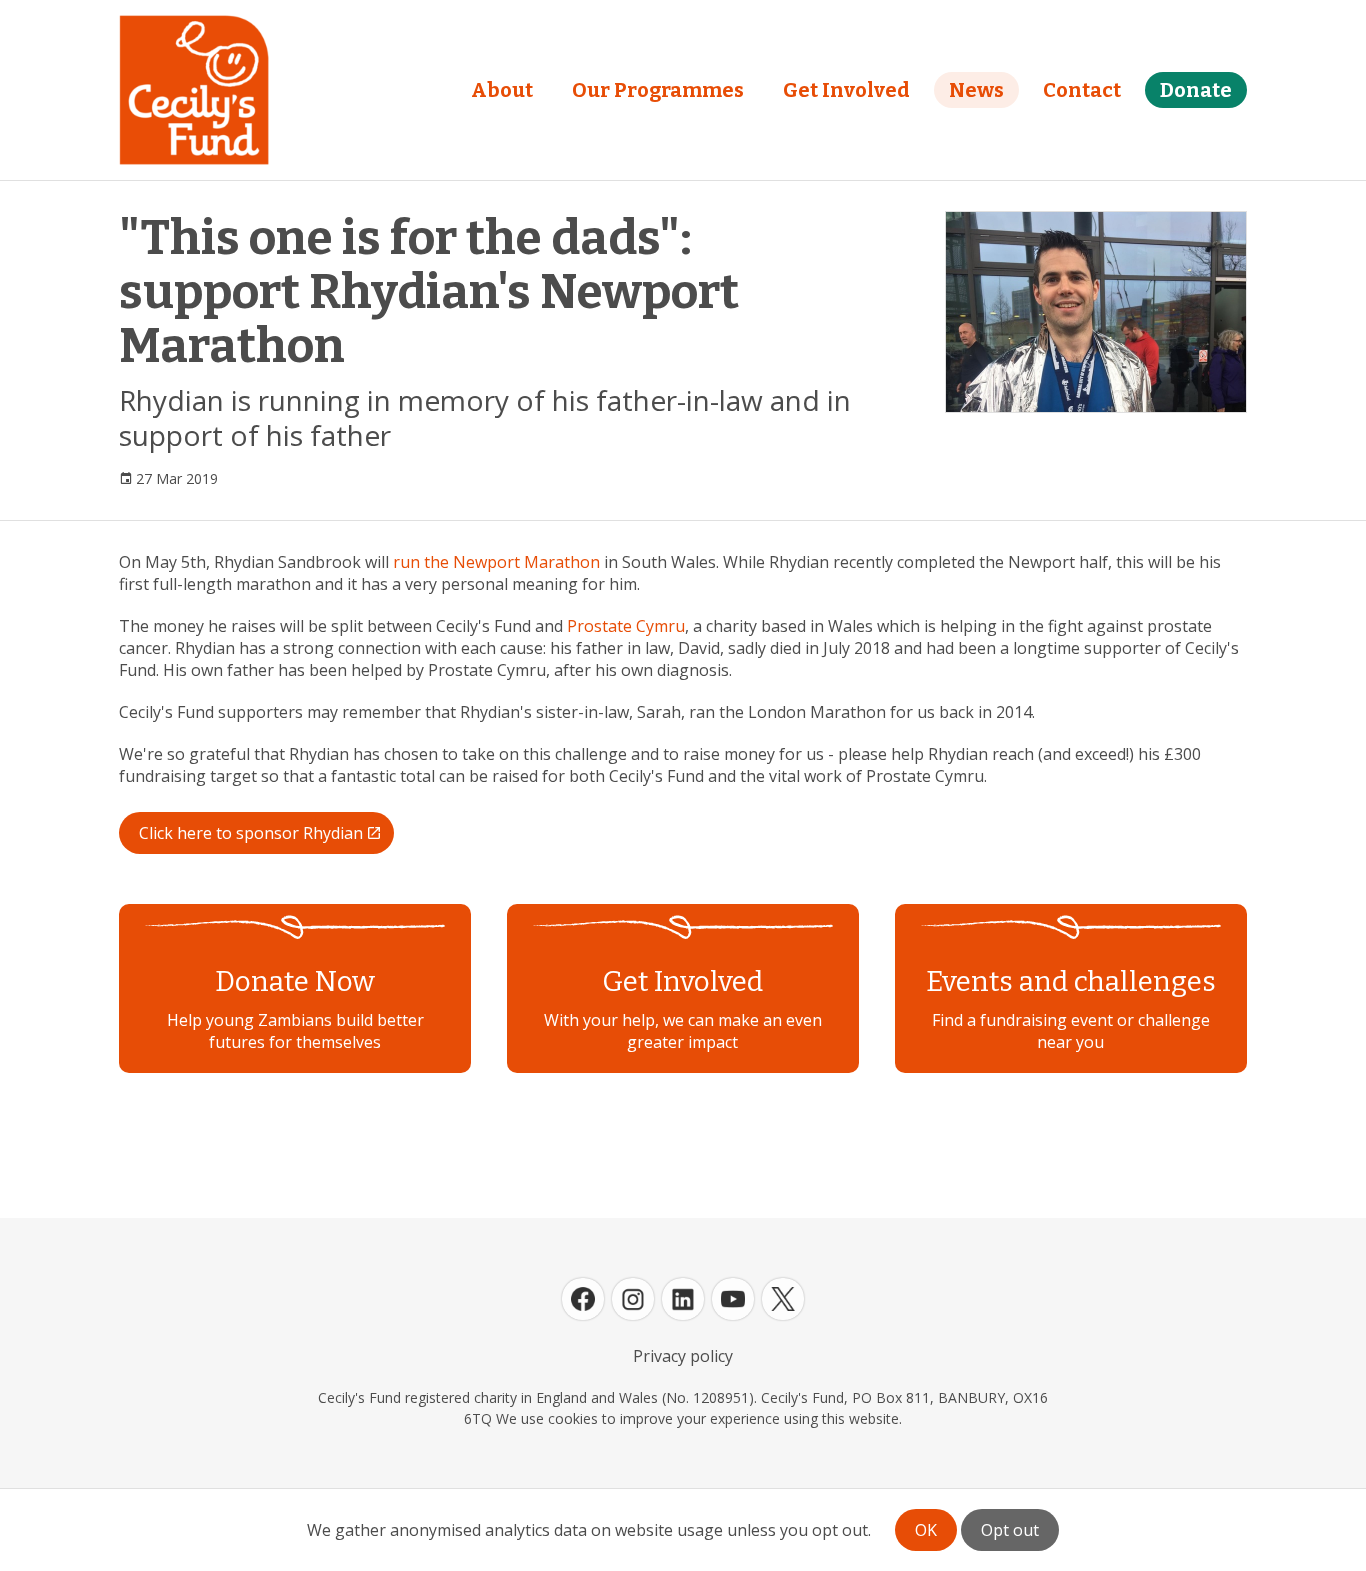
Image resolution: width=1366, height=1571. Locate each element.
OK (926, 1530)
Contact (1082, 90)
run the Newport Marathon (496, 562)
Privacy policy (683, 1356)
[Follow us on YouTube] (733, 1299)
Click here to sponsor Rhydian (251, 833)
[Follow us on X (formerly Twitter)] (783, 1299)
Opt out (1010, 1530)
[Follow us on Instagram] (633, 1299)
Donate (1196, 90)
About (502, 90)
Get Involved (846, 90)
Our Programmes (658, 90)
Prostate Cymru (626, 626)
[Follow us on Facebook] (583, 1299)
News (976, 90)
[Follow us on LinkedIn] (683, 1299)
